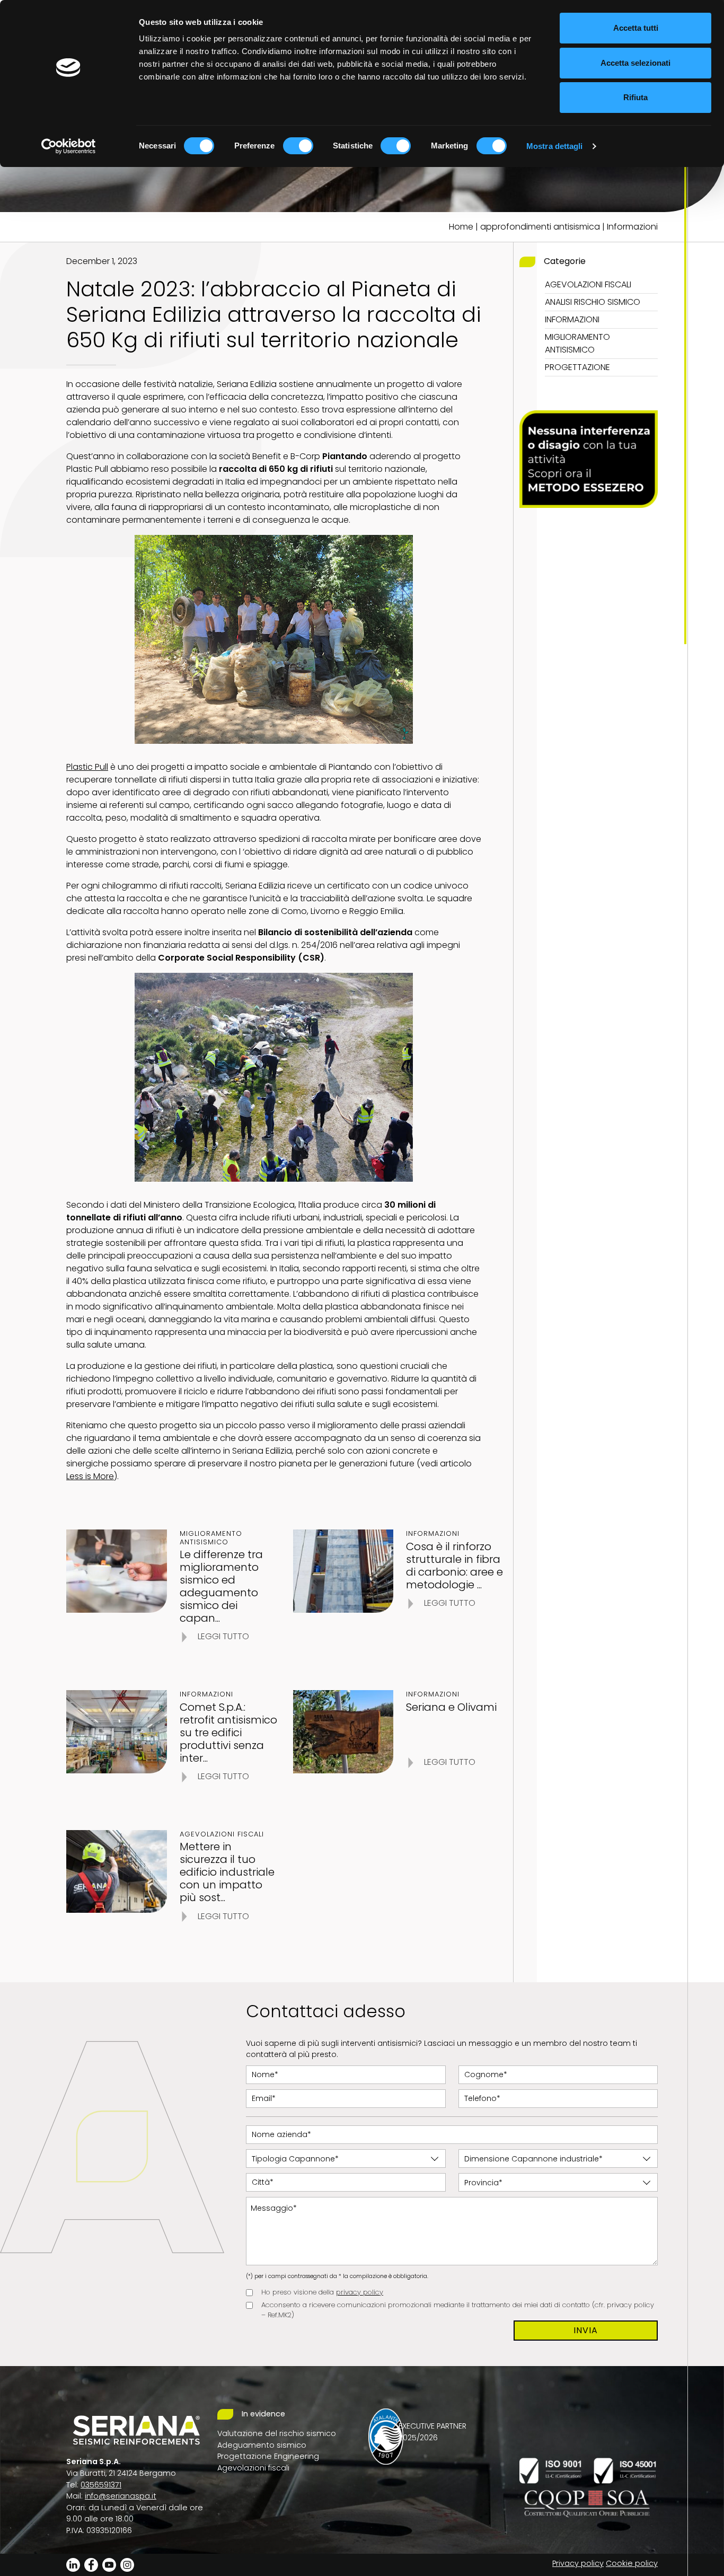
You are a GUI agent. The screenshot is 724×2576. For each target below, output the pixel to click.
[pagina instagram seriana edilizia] (127, 2564)
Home (461, 227)
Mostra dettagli (555, 146)
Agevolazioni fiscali (588, 284)
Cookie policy (632, 2563)
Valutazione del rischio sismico (277, 2433)
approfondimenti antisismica (540, 227)
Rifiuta (635, 97)
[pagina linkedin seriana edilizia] (73, 2564)
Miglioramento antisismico (577, 343)
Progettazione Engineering (268, 2456)
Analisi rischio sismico (593, 302)
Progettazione (577, 367)
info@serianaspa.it (121, 2496)
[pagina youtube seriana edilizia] (109, 2564)
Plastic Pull (87, 767)
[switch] (298, 146)
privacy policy (360, 2292)
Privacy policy (578, 2563)
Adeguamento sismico (262, 2445)
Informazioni (632, 227)
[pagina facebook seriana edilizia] (91, 2564)
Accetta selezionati (635, 63)
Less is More (90, 1476)
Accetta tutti (636, 28)
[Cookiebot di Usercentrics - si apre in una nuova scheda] (69, 146)
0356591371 (101, 2485)
